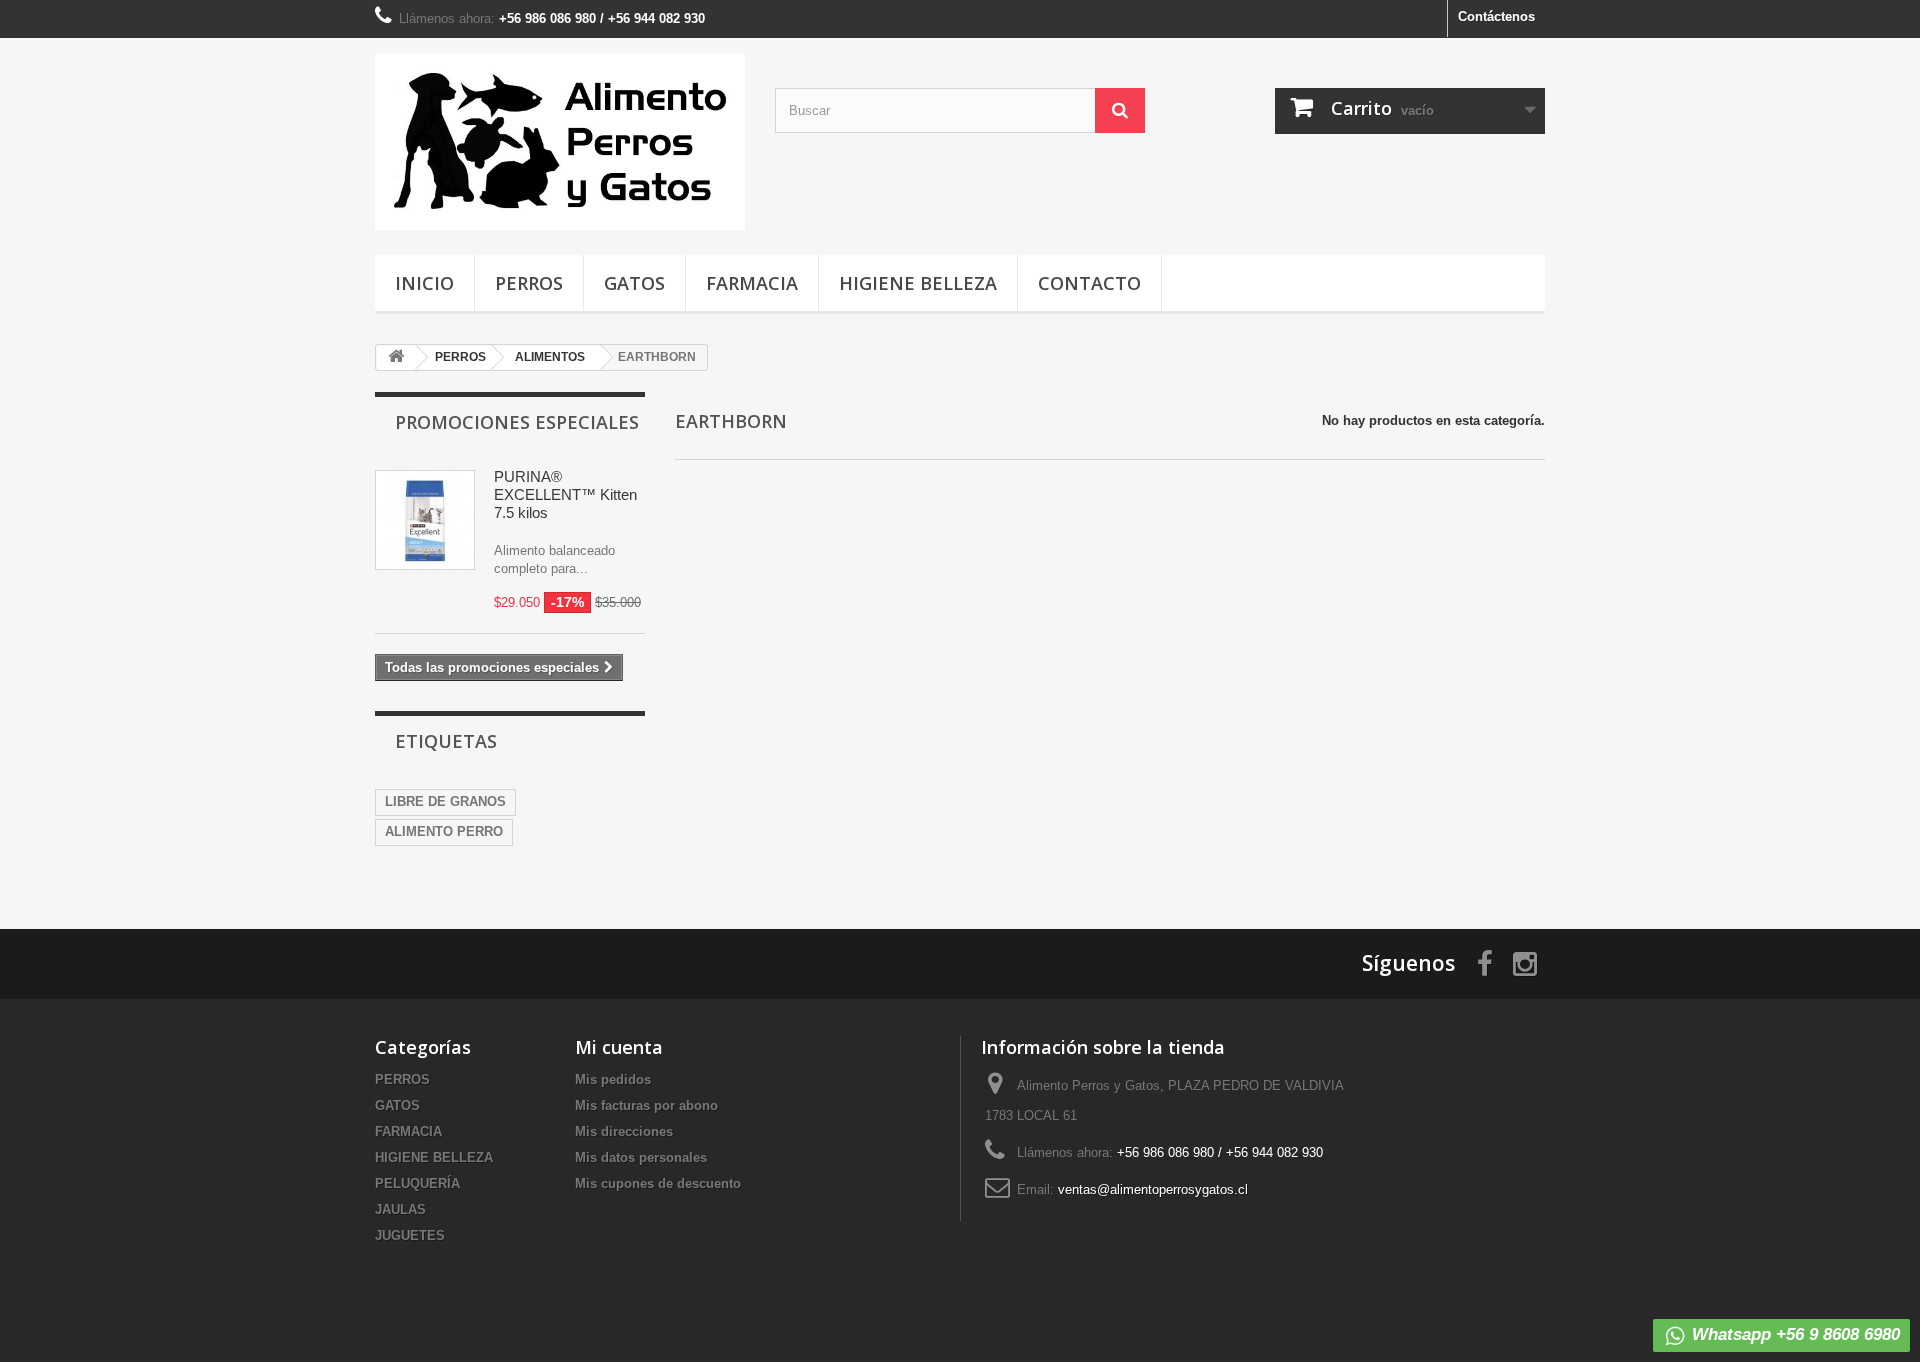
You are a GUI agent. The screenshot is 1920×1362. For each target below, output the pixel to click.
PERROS (529, 283)
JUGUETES (410, 1235)
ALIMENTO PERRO (444, 831)
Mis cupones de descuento (658, 1183)
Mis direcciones (624, 1131)
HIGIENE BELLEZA (918, 283)
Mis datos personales (641, 1157)
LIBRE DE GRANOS (445, 801)
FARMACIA (752, 283)
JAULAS (400, 1209)
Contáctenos (1496, 16)
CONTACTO (1089, 283)
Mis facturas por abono (646, 1105)
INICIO (424, 283)
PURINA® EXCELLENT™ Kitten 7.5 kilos (565, 494)
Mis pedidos (613, 1079)
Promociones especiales (517, 422)
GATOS (634, 283)
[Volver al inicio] (396, 357)
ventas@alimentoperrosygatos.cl (1153, 1189)
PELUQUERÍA (417, 1183)
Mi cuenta (619, 1047)
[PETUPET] (560, 141)
